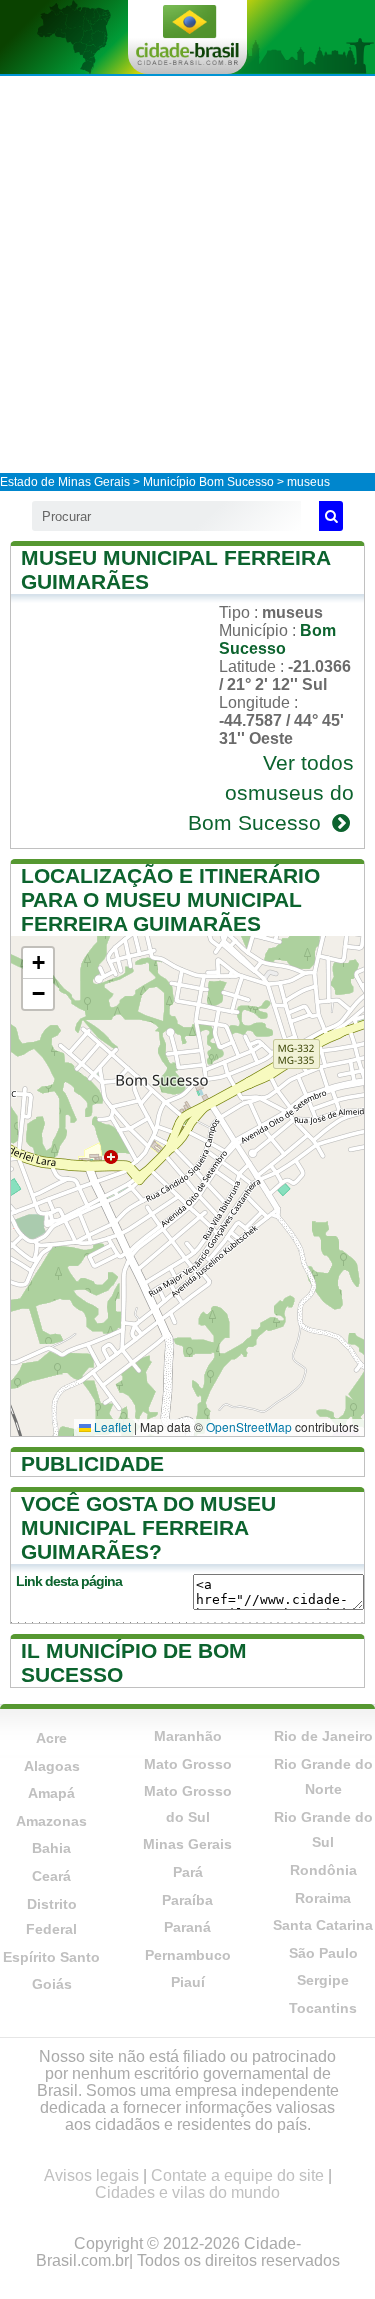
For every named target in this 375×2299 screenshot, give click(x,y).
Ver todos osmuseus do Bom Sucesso (271, 792)
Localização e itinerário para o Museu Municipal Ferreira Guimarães (170, 899)
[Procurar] (331, 516)
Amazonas (51, 1821)
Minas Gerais (187, 1844)
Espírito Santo (51, 1957)
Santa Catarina (323, 1925)
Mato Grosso (188, 1764)
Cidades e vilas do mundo (187, 2192)
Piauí (188, 1982)
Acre (51, 1738)
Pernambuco (188, 1955)
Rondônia (323, 1870)
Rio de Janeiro (323, 1736)
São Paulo (323, 1953)
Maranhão (188, 1736)
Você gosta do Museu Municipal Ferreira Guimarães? (148, 1527)
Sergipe (323, 1980)
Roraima (323, 1898)
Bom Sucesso (277, 639)
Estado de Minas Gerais (65, 482)
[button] (38, 963)
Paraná (187, 1927)
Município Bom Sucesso (208, 482)
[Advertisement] (187, 273)
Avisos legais (91, 2175)
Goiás (52, 1984)
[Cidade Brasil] (187, 37)
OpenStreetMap (249, 1426)
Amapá (51, 1793)
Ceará (51, 1876)
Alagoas (52, 1766)
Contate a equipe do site (237, 2175)
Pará (188, 1872)
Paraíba (187, 1900)
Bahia (51, 1848)
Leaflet (111, 1426)
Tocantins (323, 2008)
